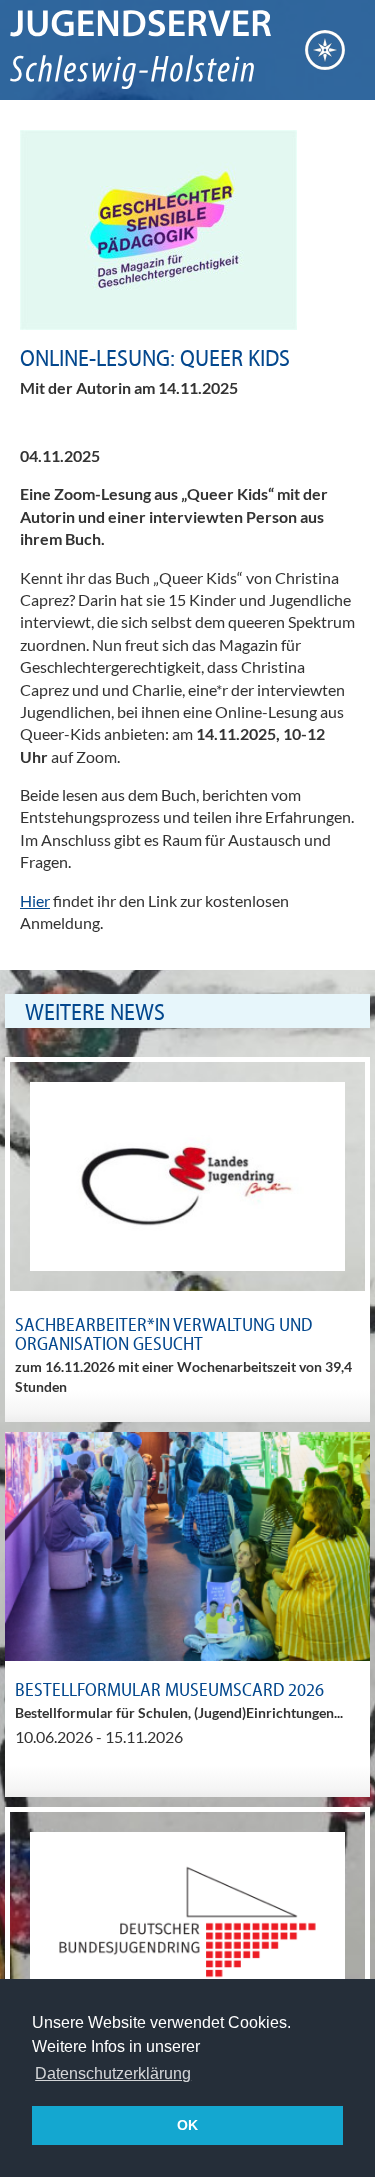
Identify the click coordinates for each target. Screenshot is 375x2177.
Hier (35, 900)
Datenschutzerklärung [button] (113, 2073)
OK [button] (187, 2125)
